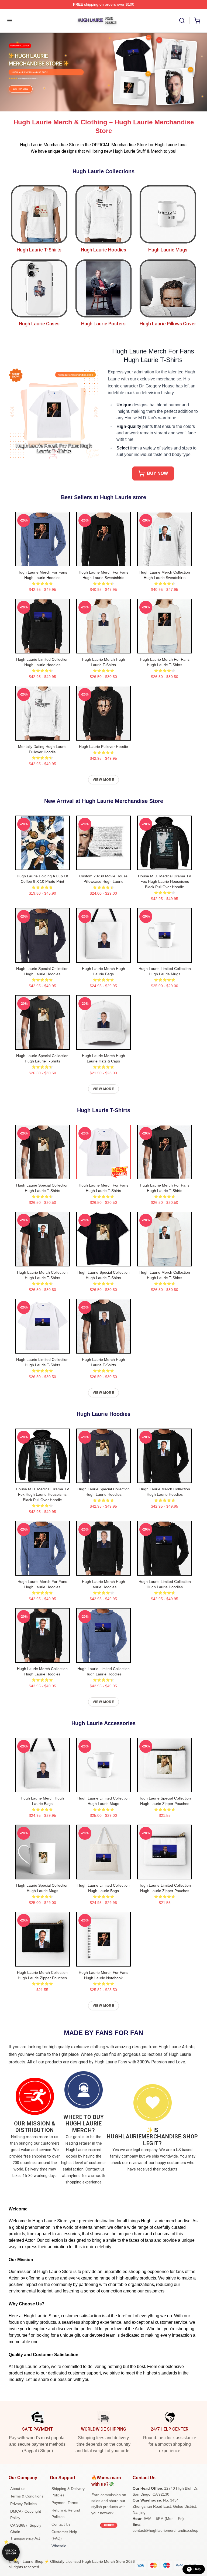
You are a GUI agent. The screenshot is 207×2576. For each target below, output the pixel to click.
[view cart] (197, 21)
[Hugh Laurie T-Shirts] (39, 214)
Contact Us (61, 2524)
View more (103, 780)
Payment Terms (65, 2503)
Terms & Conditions (27, 2496)
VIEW (42, 561)
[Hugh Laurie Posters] (104, 289)
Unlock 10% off (11, 2552)
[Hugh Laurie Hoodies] (104, 214)
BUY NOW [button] (157, 473)
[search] (182, 21)
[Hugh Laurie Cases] (39, 289)
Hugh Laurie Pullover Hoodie (103, 747)
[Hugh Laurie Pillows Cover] (168, 289)
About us (18, 2489)
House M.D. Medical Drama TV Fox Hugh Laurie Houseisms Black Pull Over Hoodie (165, 881)
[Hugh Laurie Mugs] (168, 214)
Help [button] (197, 2569)
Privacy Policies (23, 2504)
